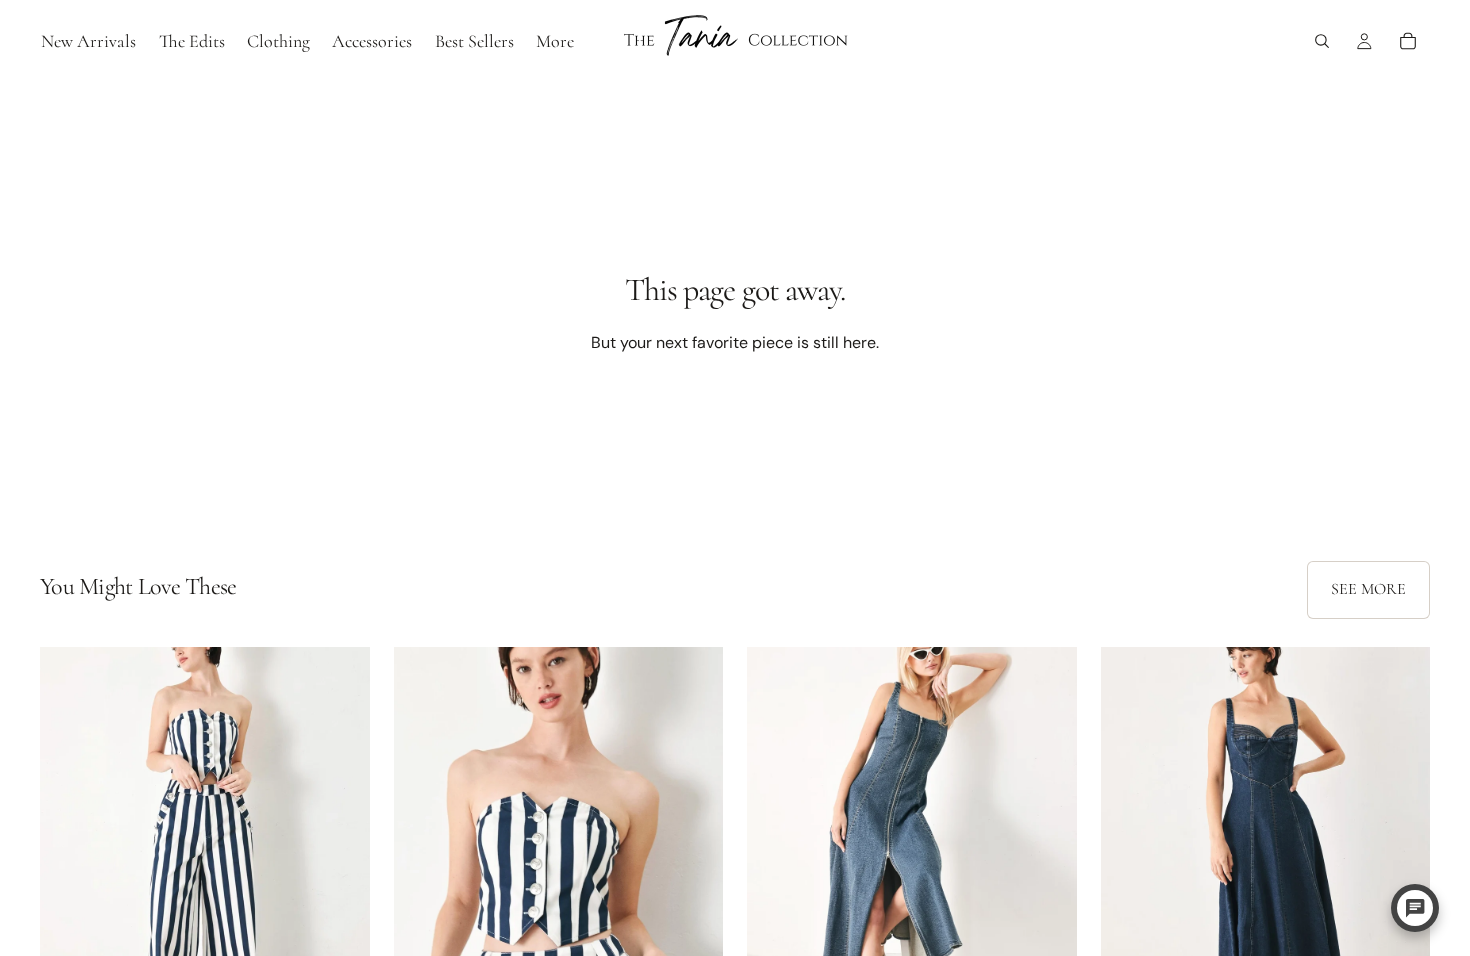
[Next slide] (340, 853)
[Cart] (1408, 41)
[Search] (1322, 41)
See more (1368, 589)
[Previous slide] (70, 853)
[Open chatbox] (1415, 908)
